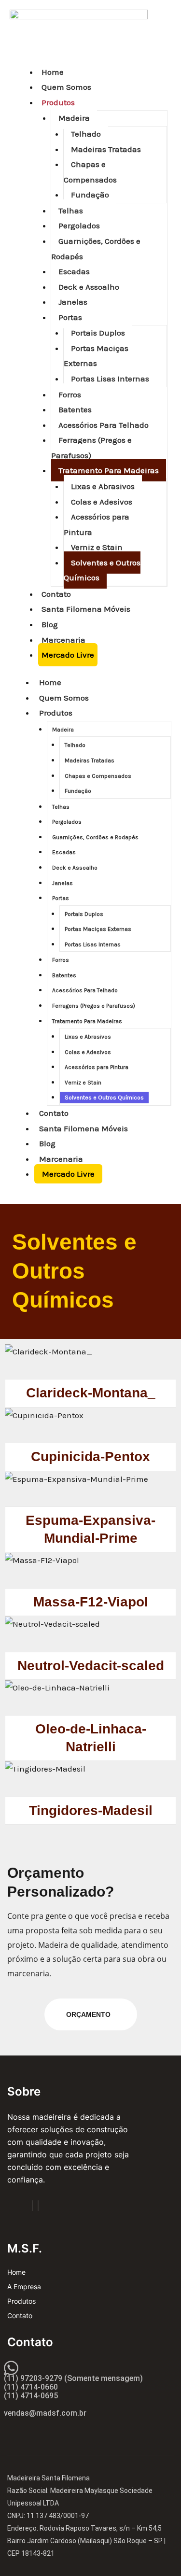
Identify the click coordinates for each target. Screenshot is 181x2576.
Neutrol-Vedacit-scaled (91, 1666)
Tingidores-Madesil (91, 1810)
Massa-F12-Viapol (91, 1602)
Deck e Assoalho (89, 287)
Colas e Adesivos (102, 502)
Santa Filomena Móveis (86, 609)
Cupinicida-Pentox (90, 1457)
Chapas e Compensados (90, 172)
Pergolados (79, 225)
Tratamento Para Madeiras (109, 470)
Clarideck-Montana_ (91, 1393)
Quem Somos (66, 87)
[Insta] (38, 2206)
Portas (70, 317)
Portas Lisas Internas (110, 379)
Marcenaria (63, 640)
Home (53, 72)
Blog (50, 624)
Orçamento (88, 2014)
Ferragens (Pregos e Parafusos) (91, 448)
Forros (70, 394)
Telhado (86, 134)
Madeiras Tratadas (106, 149)
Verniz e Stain (97, 547)
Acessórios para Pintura (97, 524)
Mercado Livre (68, 655)
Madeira (74, 118)
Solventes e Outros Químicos (102, 570)
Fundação (90, 195)
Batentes (75, 409)
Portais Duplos (98, 333)
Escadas (74, 271)
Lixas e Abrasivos (103, 486)
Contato (56, 594)
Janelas (73, 302)
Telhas (71, 211)
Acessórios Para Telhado (104, 425)
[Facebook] (32, 2206)
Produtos (58, 102)
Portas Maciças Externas (96, 356)
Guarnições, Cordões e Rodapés (96, 249)
